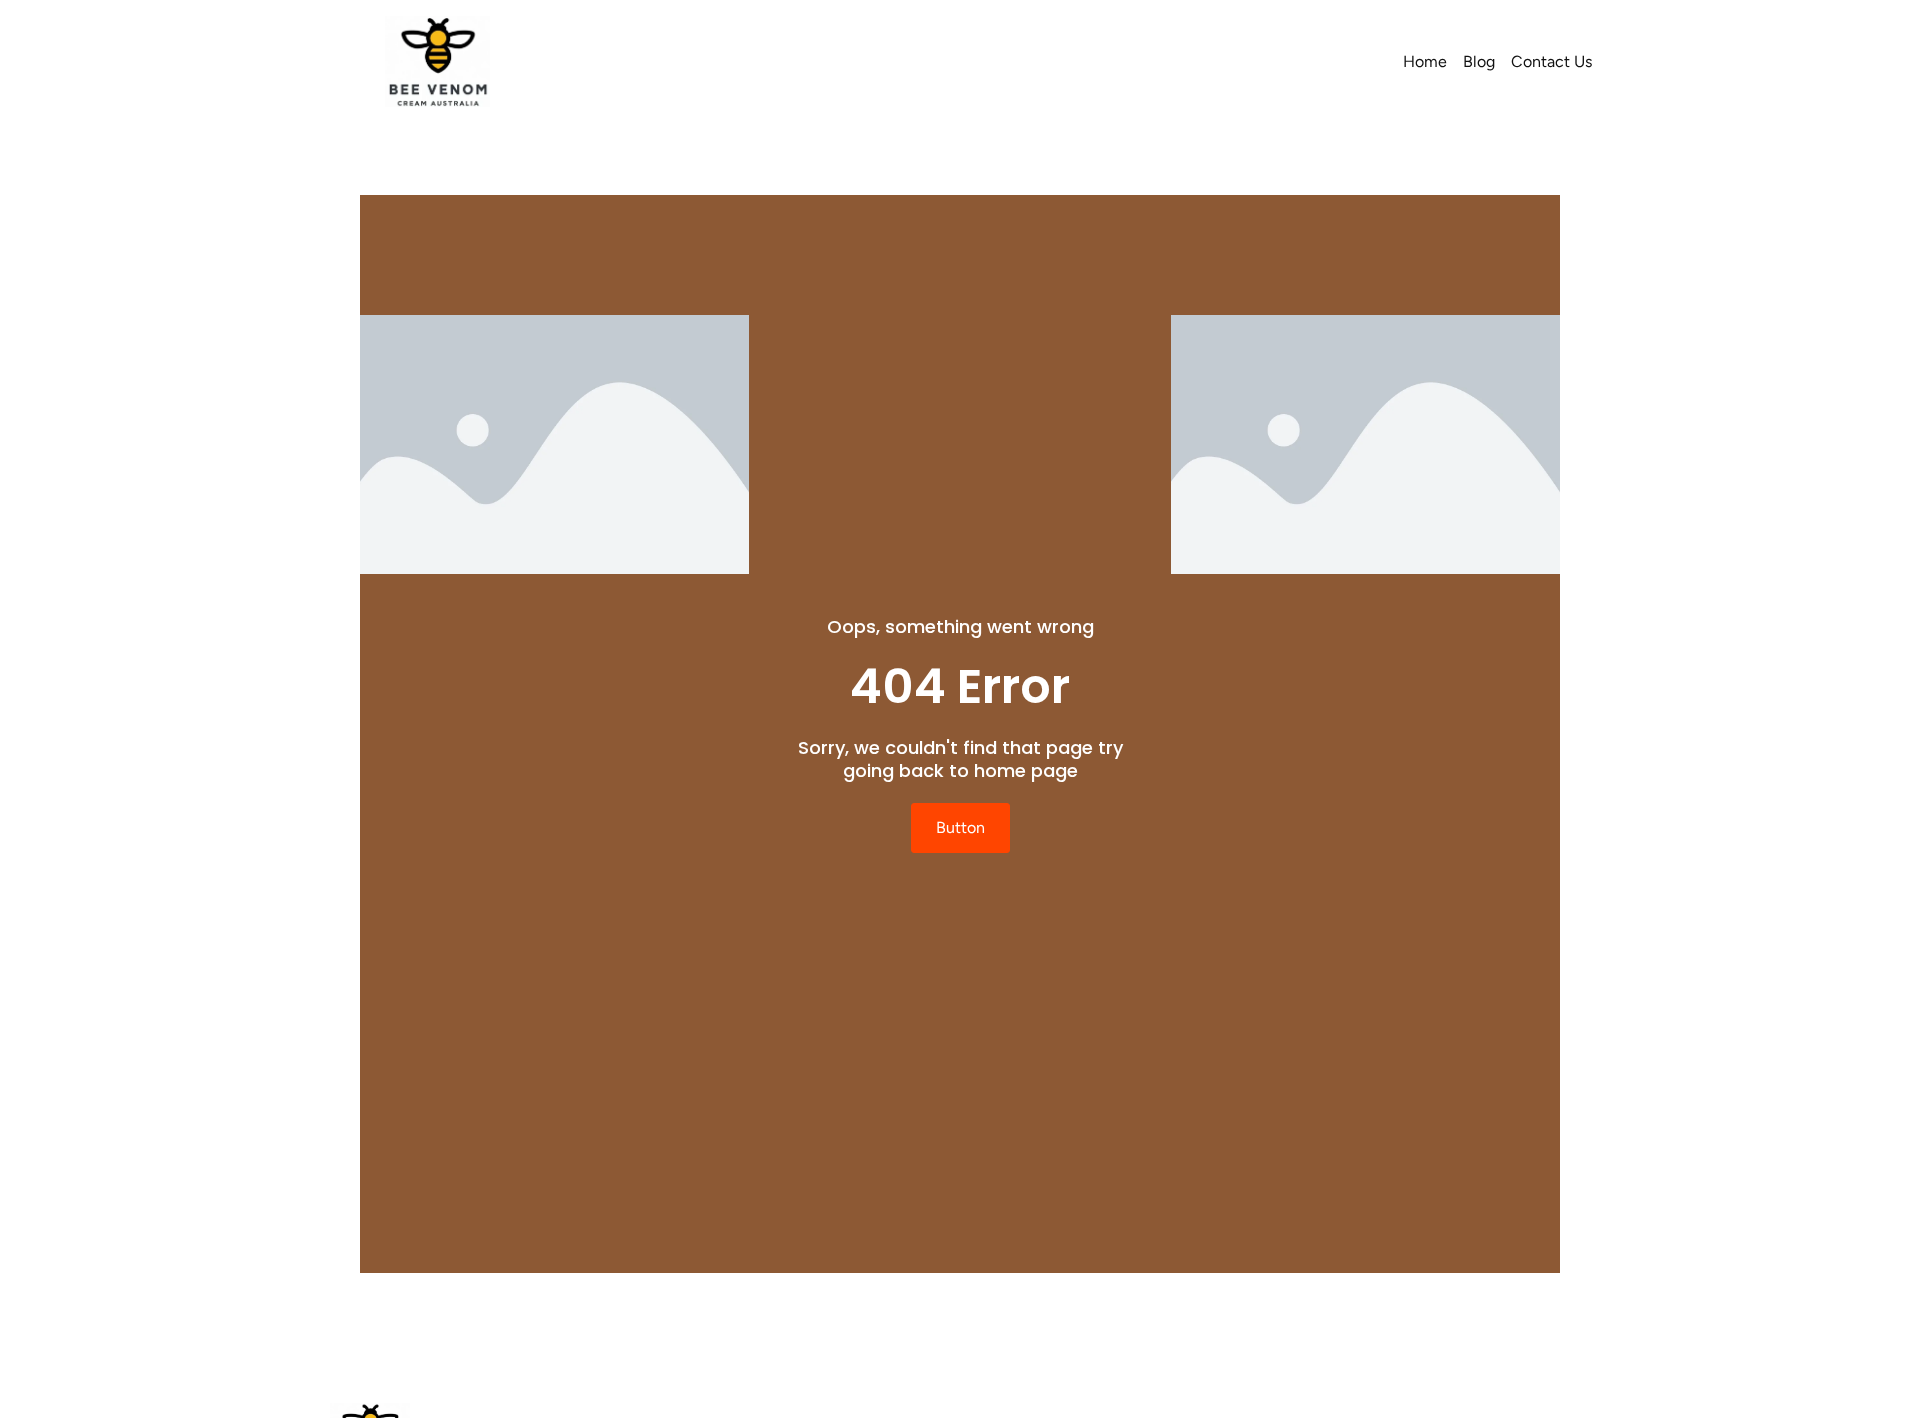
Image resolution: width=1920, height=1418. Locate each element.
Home (1425, 61)
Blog (1479, 61)
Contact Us (1551, 61)
